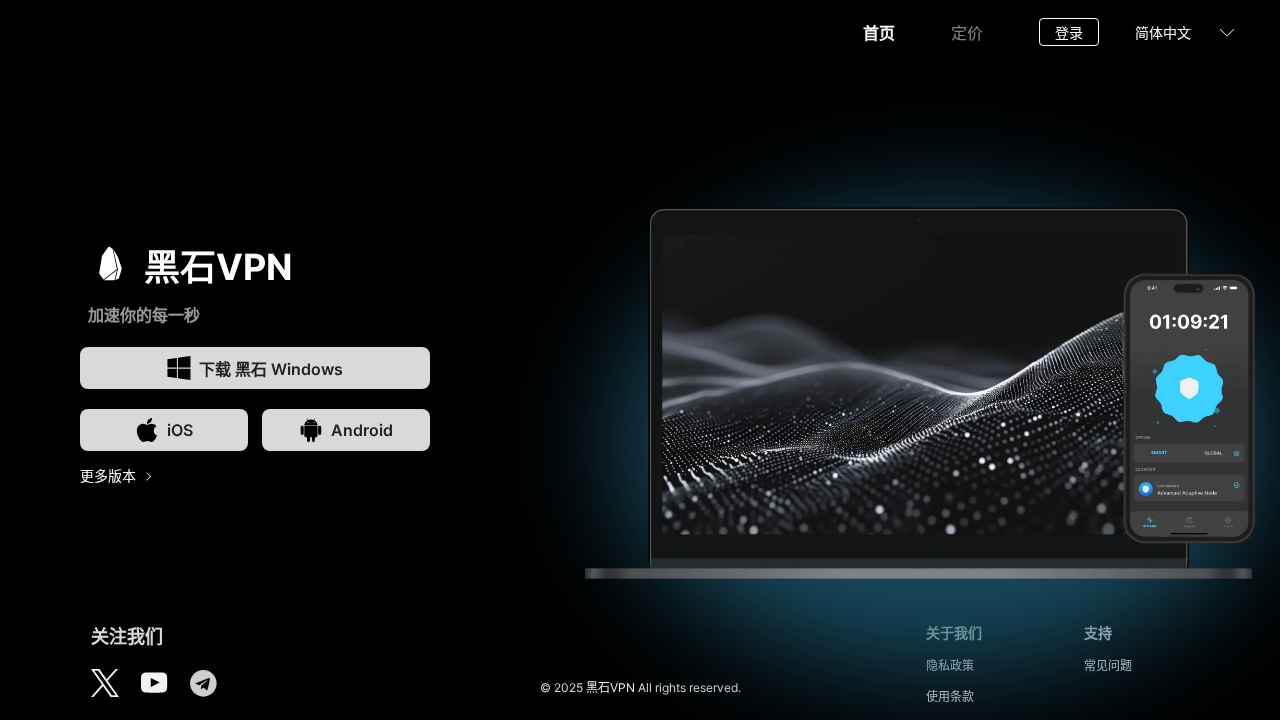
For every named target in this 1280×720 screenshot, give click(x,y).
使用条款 (950, 696)
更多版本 (108, 475)
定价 (967, 33)
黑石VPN (610, 687)
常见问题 (1108, 665)
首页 (879, 33)
